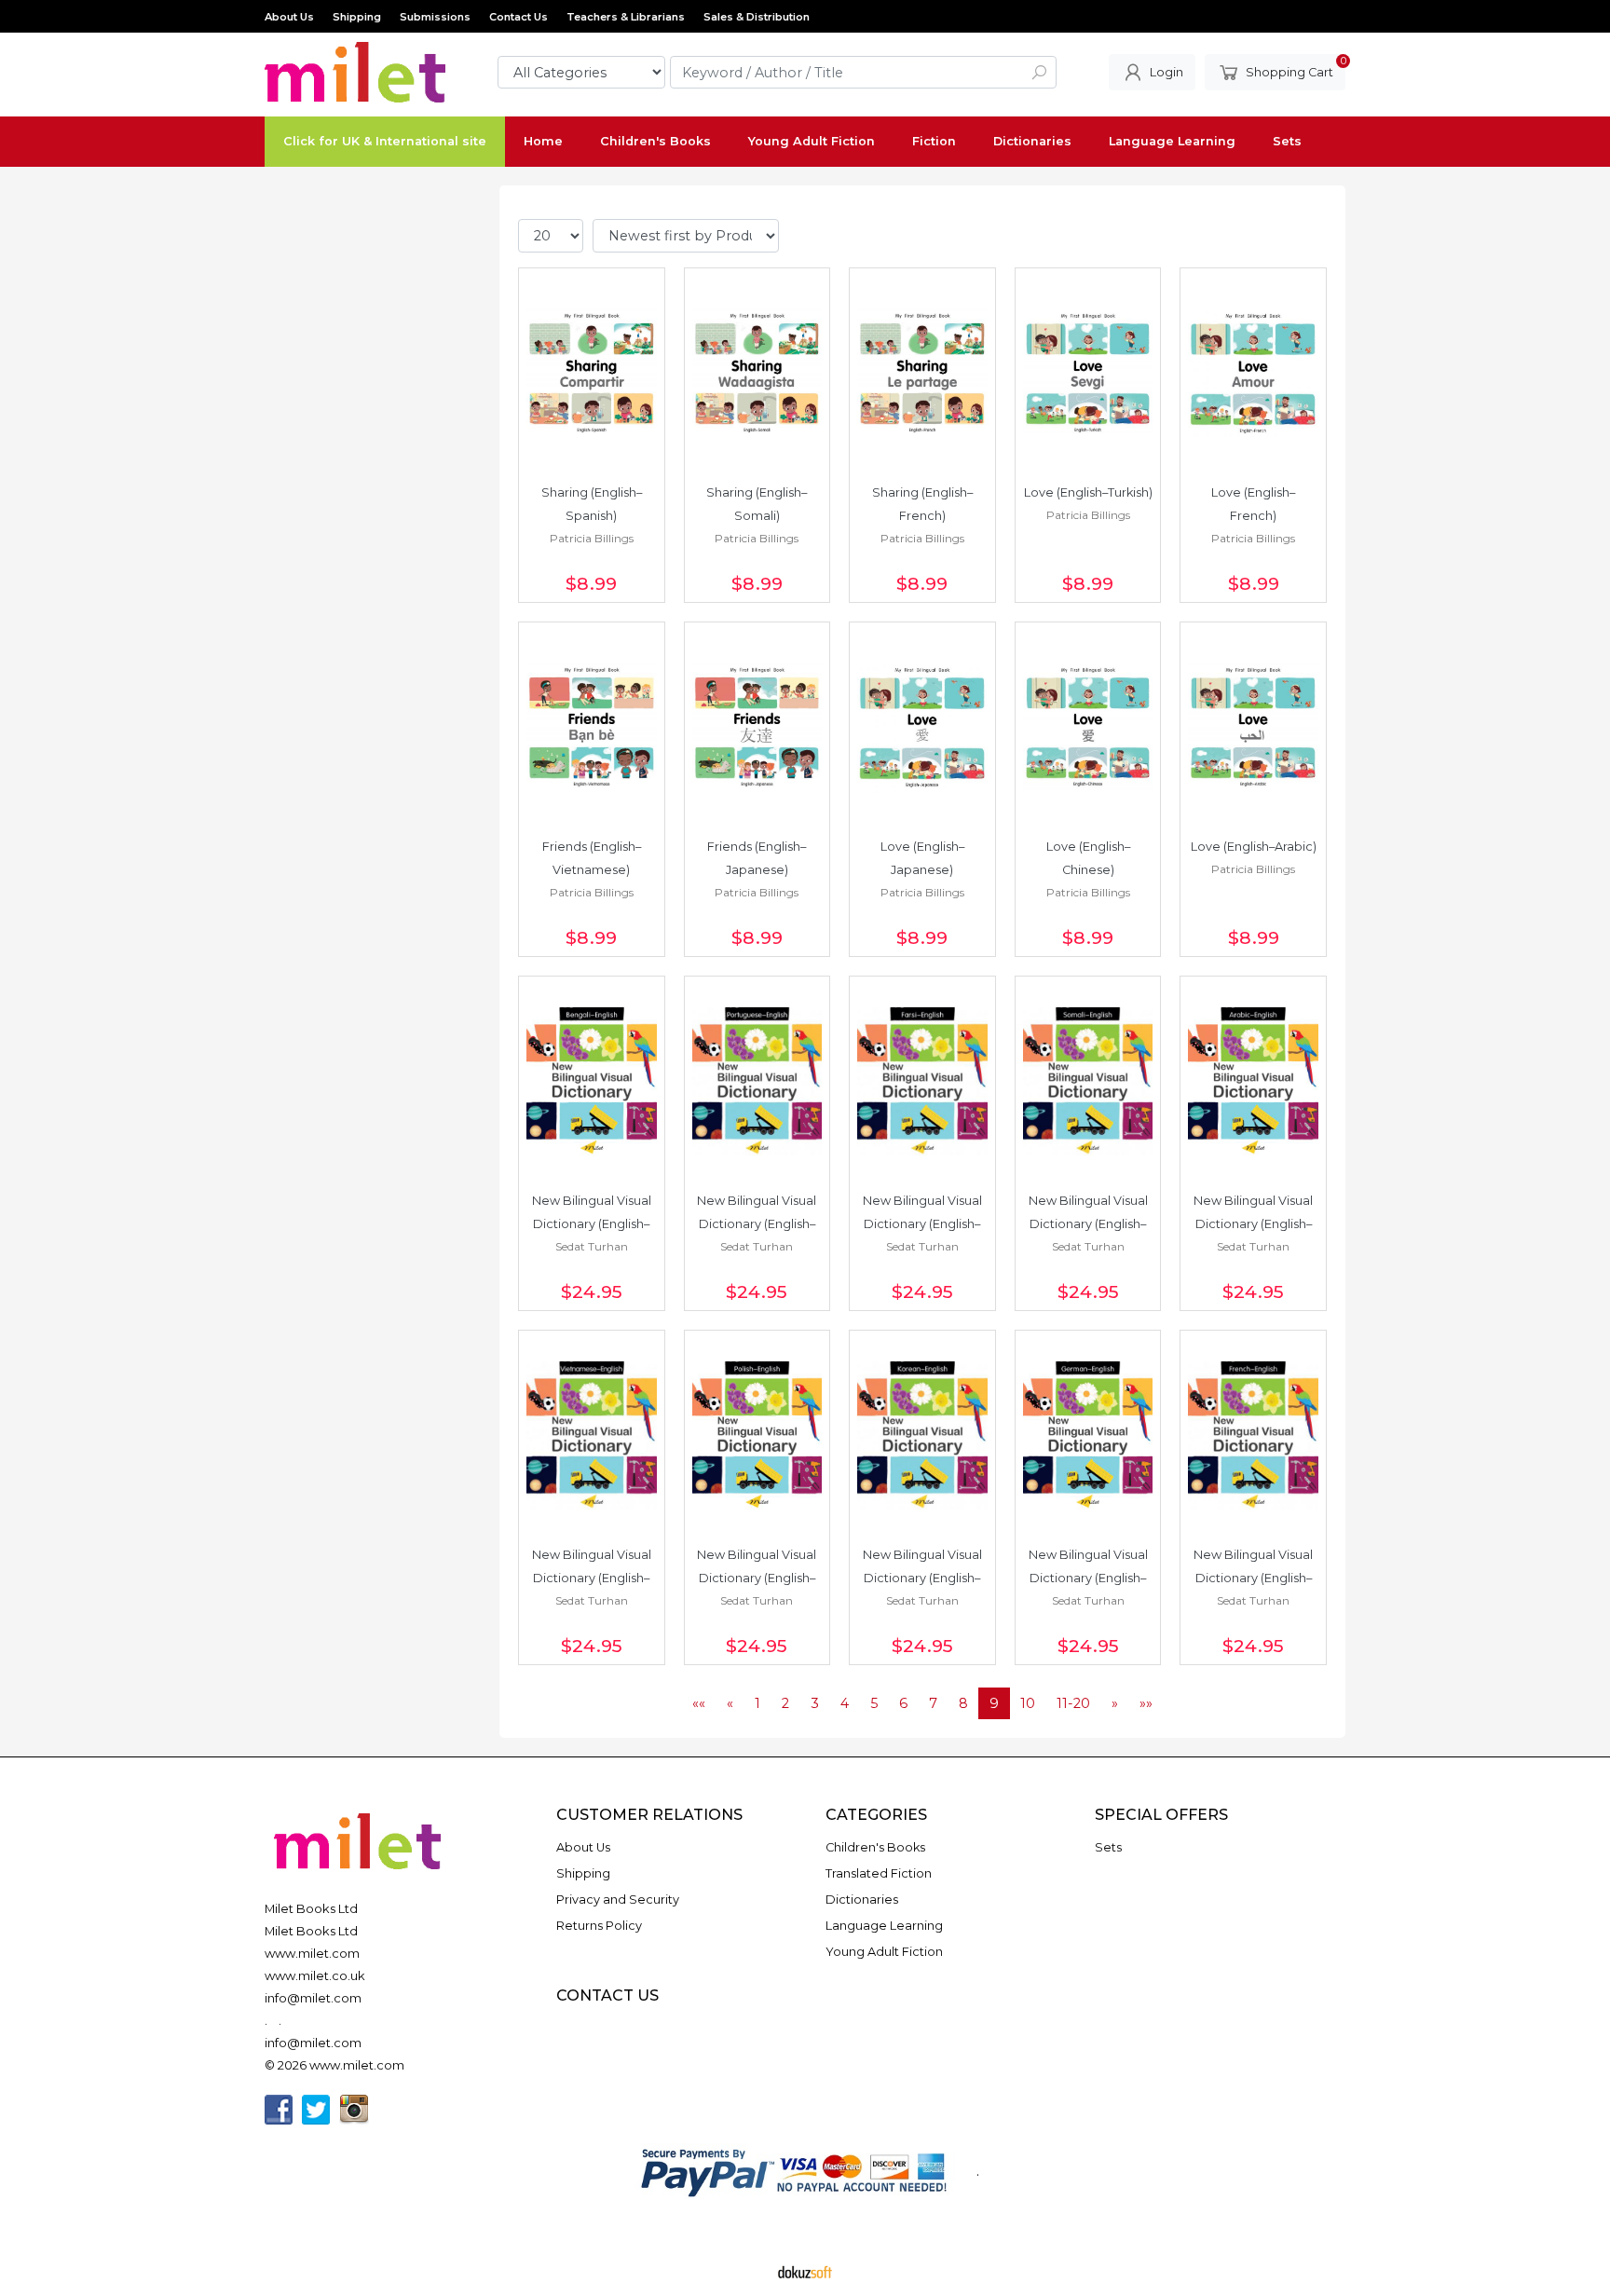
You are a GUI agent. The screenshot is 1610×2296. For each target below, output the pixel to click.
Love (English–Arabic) (1254, 847)
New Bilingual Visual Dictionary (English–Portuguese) (758, 1224)
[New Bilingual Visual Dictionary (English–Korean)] (922, 1436)
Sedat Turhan (592, 1246)
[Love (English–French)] (1253, 374)
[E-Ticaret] (805, 2271)
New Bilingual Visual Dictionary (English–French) (1255, 1578)
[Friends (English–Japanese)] (757, 728)
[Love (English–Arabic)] (1253, 728)
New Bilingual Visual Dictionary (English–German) (1090, 1578)
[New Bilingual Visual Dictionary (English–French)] (1253, 1436)
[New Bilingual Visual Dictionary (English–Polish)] (757, 1436)
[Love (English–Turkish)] (1088, 374)
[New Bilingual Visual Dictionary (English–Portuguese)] (757, 1082)
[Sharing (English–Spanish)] (592, 374)
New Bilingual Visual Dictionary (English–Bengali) (593, 1224)
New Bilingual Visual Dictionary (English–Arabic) (1255, 1224)
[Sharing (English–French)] (922, 374)
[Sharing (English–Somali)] (757, 374)
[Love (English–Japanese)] (922, 728)
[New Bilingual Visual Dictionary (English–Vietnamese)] (592, 1436)
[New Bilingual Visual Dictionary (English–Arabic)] (1253, 1082)
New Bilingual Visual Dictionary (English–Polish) (758, 1578)
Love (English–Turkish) (1088, 492)
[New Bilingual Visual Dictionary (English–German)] (1088, 1436)
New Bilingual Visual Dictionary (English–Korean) (924, 1578)
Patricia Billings (592, 538)
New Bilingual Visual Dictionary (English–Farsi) (924, 1224)
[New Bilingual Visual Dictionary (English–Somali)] (1088, 1082)
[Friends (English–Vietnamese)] (592, 728)
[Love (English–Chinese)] (1088, 728)
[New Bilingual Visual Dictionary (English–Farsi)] (922, 1082)
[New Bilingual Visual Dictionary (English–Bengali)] (592, 1082)
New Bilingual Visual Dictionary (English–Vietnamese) (593, 1578)
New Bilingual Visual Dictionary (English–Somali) (1090, 1224)
